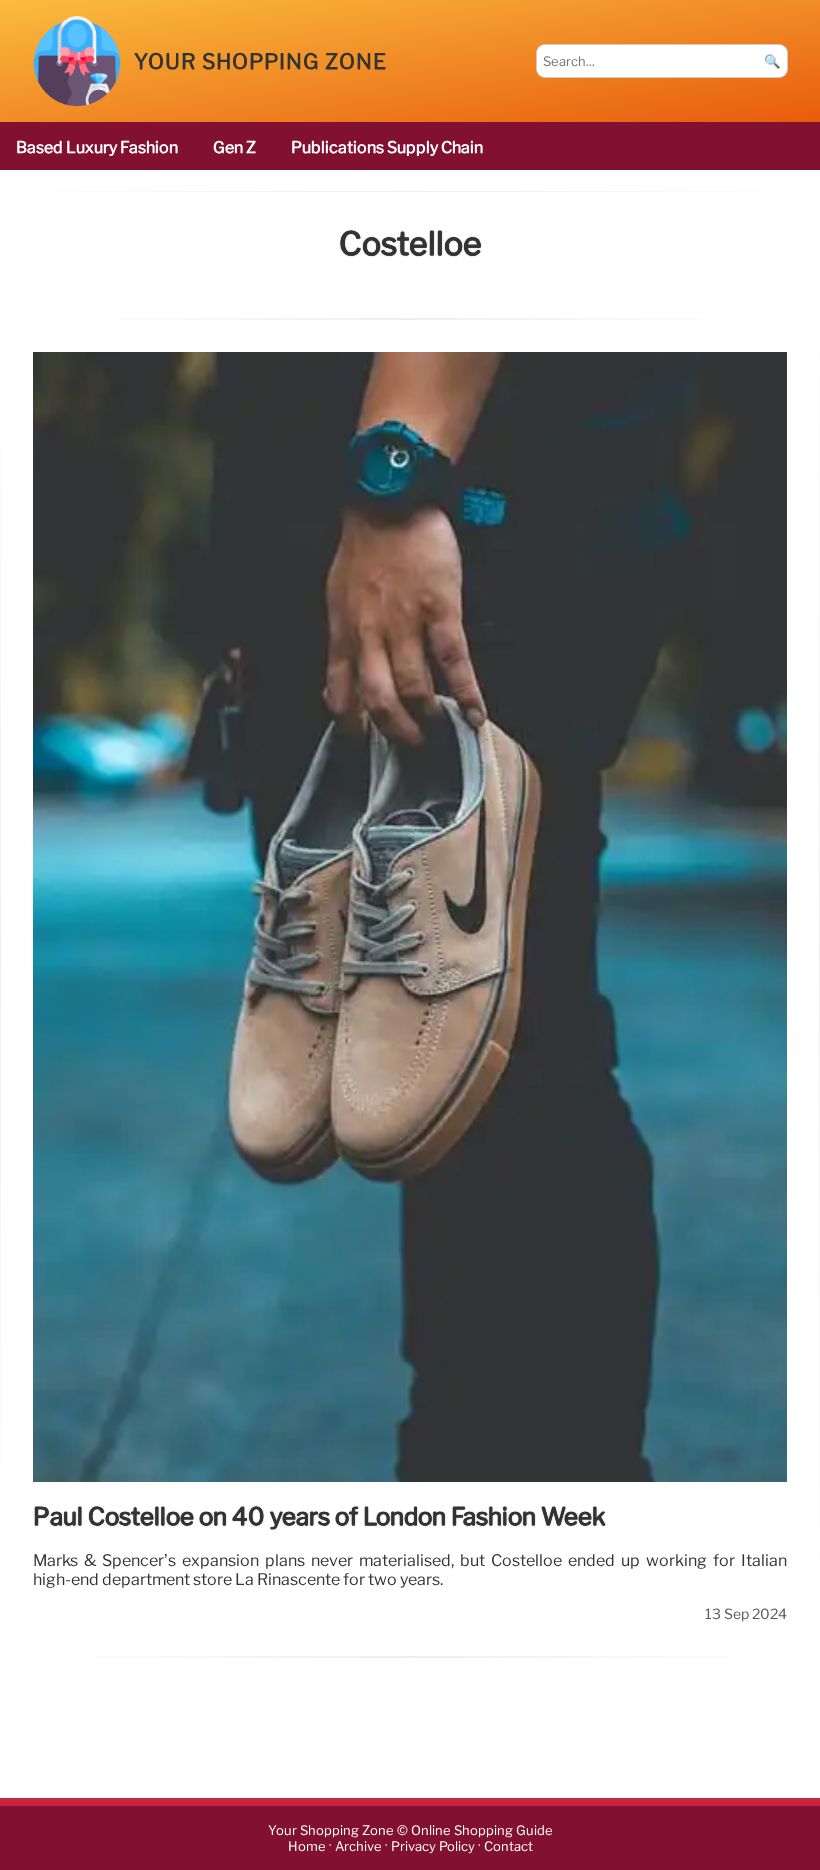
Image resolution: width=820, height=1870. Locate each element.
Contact (508, 1846)
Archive (358, 1846)
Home (307, 1846)
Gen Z (234, 147)
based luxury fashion (97, 147)
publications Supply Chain (387, 147)
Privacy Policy (433, 1846)
